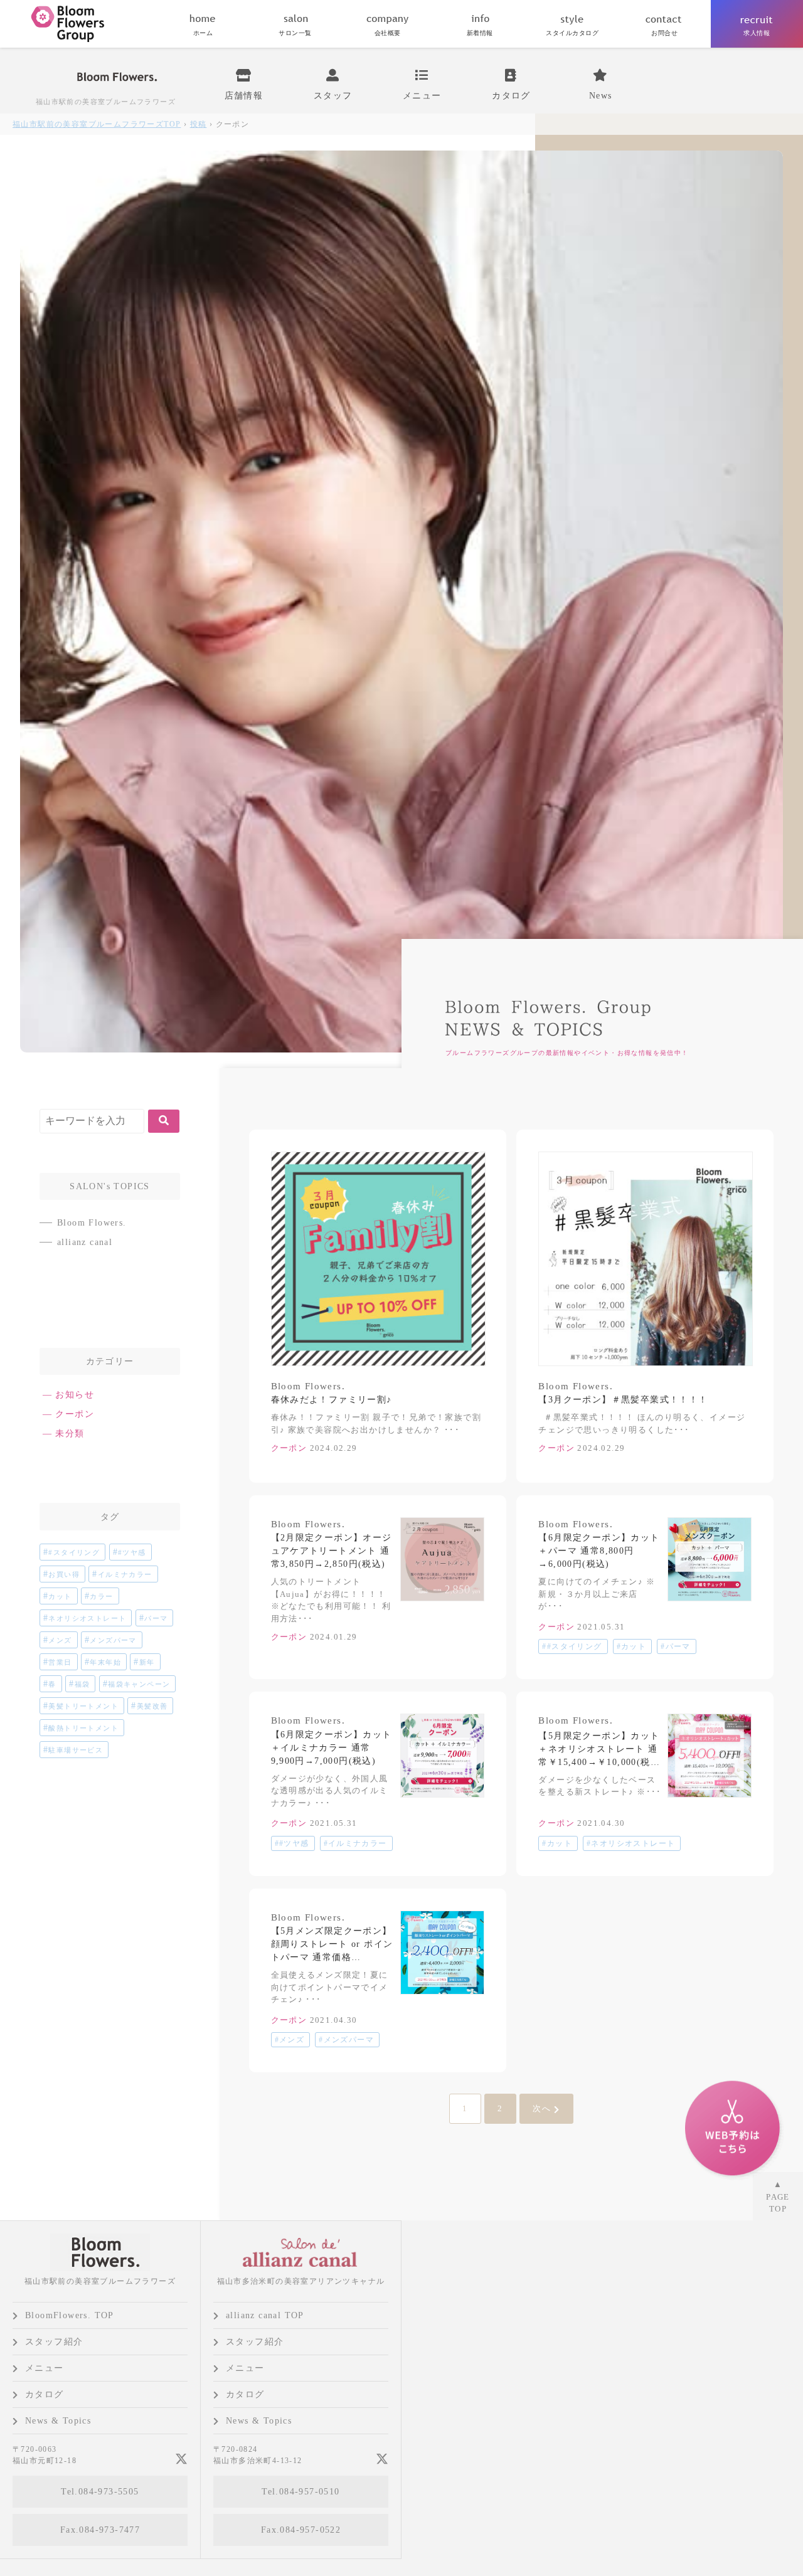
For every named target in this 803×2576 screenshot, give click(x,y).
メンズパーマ (113, 1640)
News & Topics (58, 2421)
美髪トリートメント (83, 1706)
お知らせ (75, 1395)
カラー (101, 1596)
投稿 (199, 124)
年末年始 (105, 1662)
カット (60, 1596)
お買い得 (64, 1574)
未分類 (70, 1434)
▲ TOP (778, 2197)
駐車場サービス (76, 1750)
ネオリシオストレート (87, 1618)
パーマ (156, 1618)
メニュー (45, 2368)
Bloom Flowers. (92, 1223)
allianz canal (85, 1242)
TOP (97, 124)
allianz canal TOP (265, 2315)
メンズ (60, 1640)
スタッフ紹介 (54, 2342)
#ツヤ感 (132, 1552)
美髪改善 (152, 1706)
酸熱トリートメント (83, 1728)
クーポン (75, 1414)
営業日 (60, 1662)
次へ (542, 2108)
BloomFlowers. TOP (70, 2315)
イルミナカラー (125, 1574)
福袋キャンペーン (139, 1684)
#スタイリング (74, 1552)
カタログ (45, 2394)
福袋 (82, 1684)
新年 (147, 1662)
